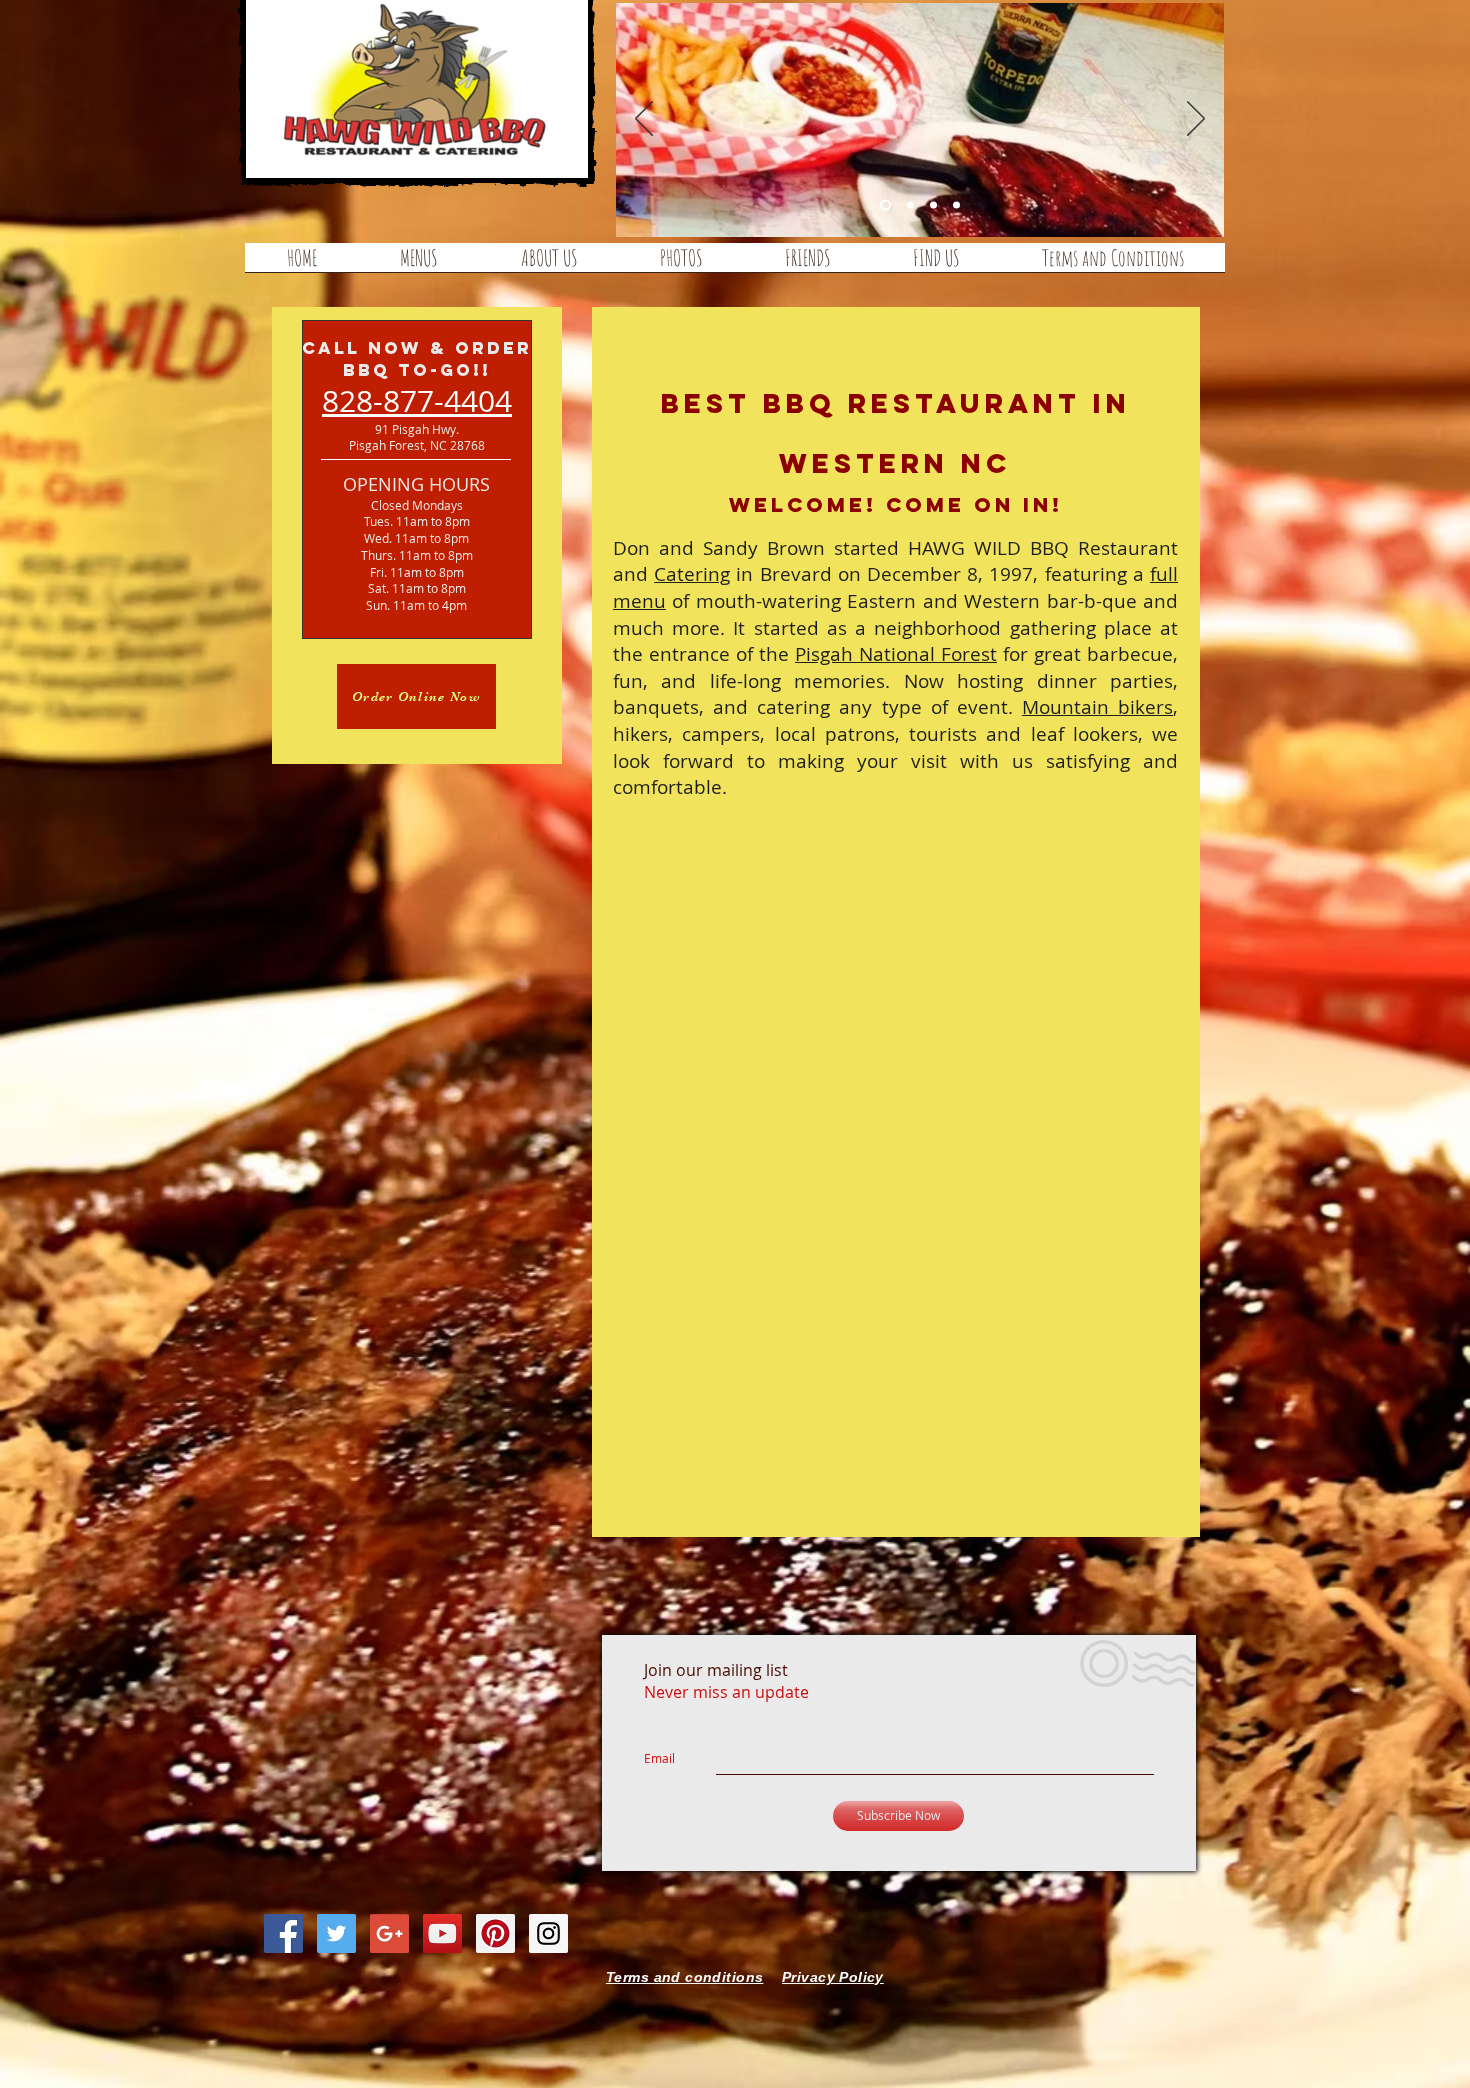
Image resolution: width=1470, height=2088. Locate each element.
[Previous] (644, 120)
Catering (692, 574)
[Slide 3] (956, 205)
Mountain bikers (1097, 707)
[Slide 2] (933, 205)
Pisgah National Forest (896, 654)
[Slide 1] (910, 205)
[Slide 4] (885, 205)
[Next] (1196, 120)
